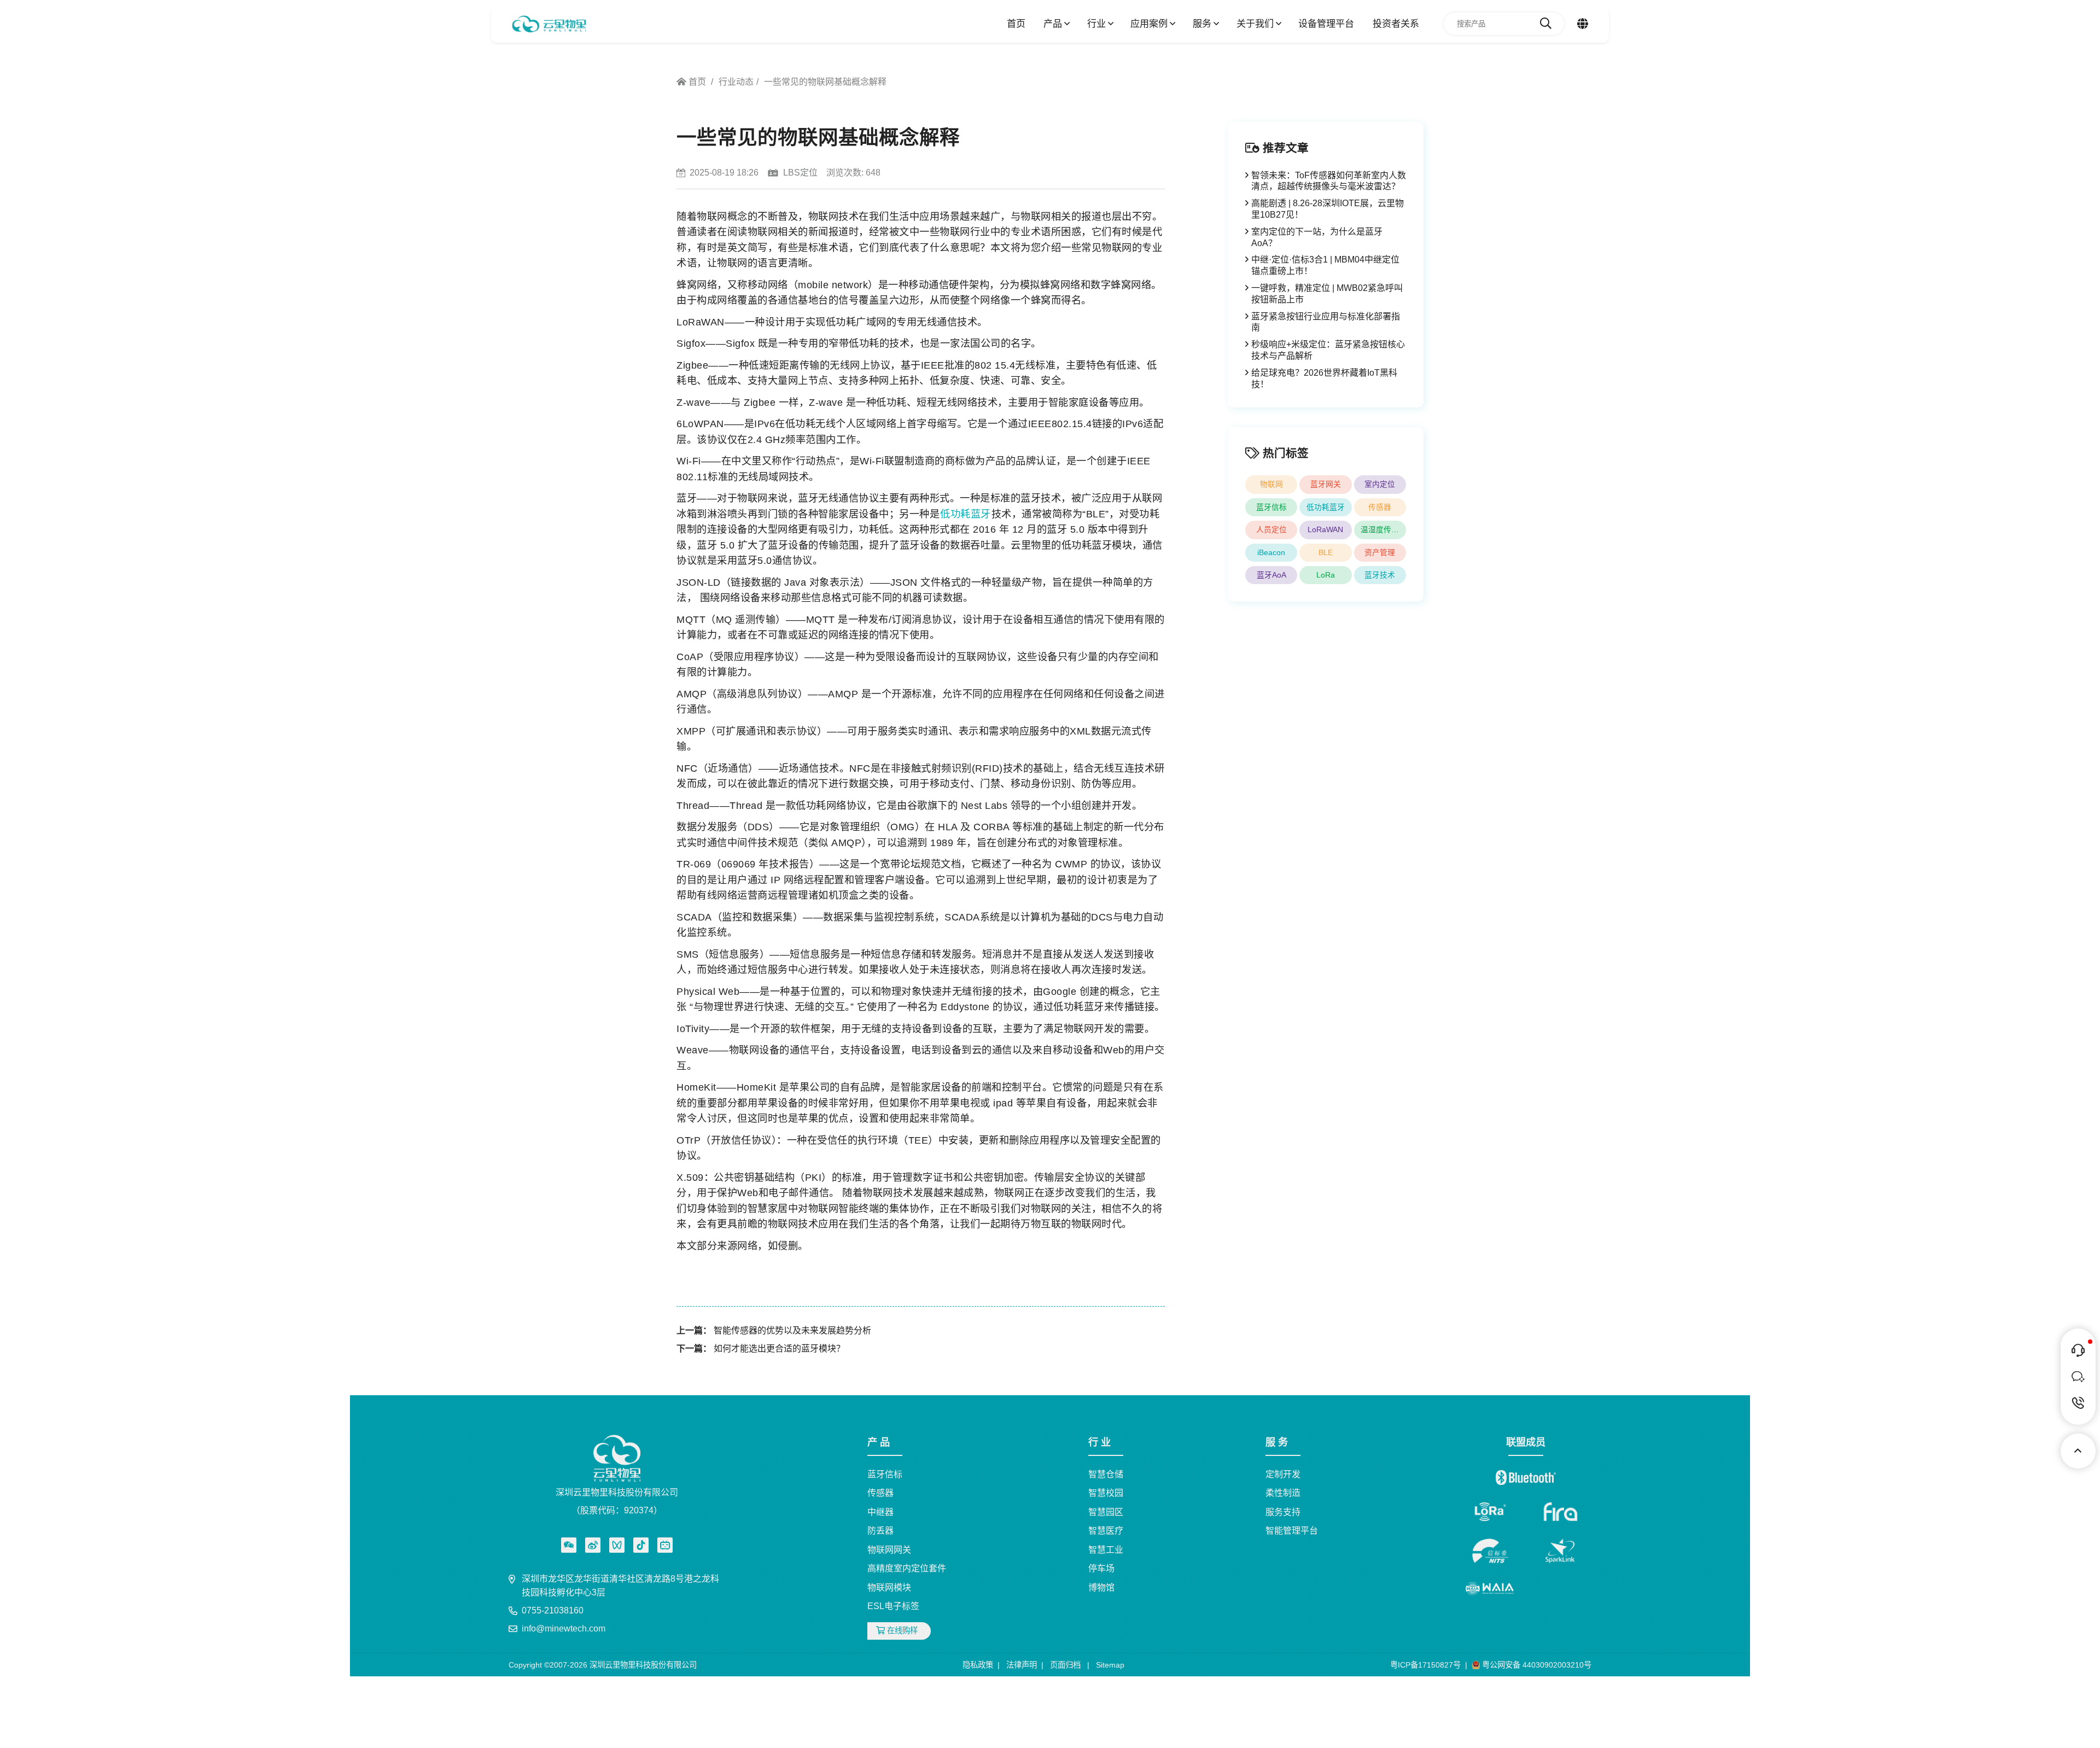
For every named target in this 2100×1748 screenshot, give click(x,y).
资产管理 (1380, 553)
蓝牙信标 (1271, 507)
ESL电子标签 (893, 1606)
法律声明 (1022, 1665)
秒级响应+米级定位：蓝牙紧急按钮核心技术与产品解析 (1328, 350)
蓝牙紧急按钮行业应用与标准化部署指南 (1326, 322)
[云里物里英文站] (1583, 24)
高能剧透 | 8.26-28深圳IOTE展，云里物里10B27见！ (1328, 209)
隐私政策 (978, 1665)
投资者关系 (1396, 24)
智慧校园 (1106, 1493)
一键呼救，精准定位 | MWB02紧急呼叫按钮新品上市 (1327, 294)
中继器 (880, 1512)
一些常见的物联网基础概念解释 (825, 82)
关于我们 (1256, 24)
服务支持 (1283, 1512)
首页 (1016, 24)
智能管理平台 (1292, 1531)
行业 (1098, 24)
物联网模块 (889, 1587)
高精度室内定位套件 (907, 1568)
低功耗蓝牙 (966, 514)
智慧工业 (1106, 1550)
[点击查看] (593, 1545)
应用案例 (1150, 24)
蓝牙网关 (1326, 484)
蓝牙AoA (1271, 575)
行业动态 (736, 82)
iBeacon (1271, 553)
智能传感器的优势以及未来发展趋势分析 (792, 1330)
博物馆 (1101, 1587)
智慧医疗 (1106, 1531)
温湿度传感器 (1383, 530)
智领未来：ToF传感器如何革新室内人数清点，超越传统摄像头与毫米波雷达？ (1329, 181)
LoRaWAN (1325, 530)
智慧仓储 (1106, 1474)
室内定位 (1380, 484)
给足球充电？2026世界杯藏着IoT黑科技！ (1324, 378)
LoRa (1326, 575)
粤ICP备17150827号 (1425, 1665)
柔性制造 (1283, 1493)
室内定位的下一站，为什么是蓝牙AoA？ (1317, 237)
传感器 (1380, 507)
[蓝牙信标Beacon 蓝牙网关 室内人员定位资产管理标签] (549, 24)
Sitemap (1110, 1665)
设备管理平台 (1326, 24)
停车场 (1101, 1568)
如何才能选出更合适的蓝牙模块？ (779, 1348)
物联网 (1271, 484)
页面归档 (1065, 1665)
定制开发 (1283, 1474)
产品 (1054, 24)
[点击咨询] (2078, 1350)
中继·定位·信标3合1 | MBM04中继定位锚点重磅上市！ (1325, 265)
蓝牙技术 (1380, 575)
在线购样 (901, 1630)
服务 (1203, 24)
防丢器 (880, 1531)
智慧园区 (1106, 1512)
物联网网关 (889, 1550)
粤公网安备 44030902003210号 (1536, 1665)
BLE (1326, 553)
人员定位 (1271, 530)
